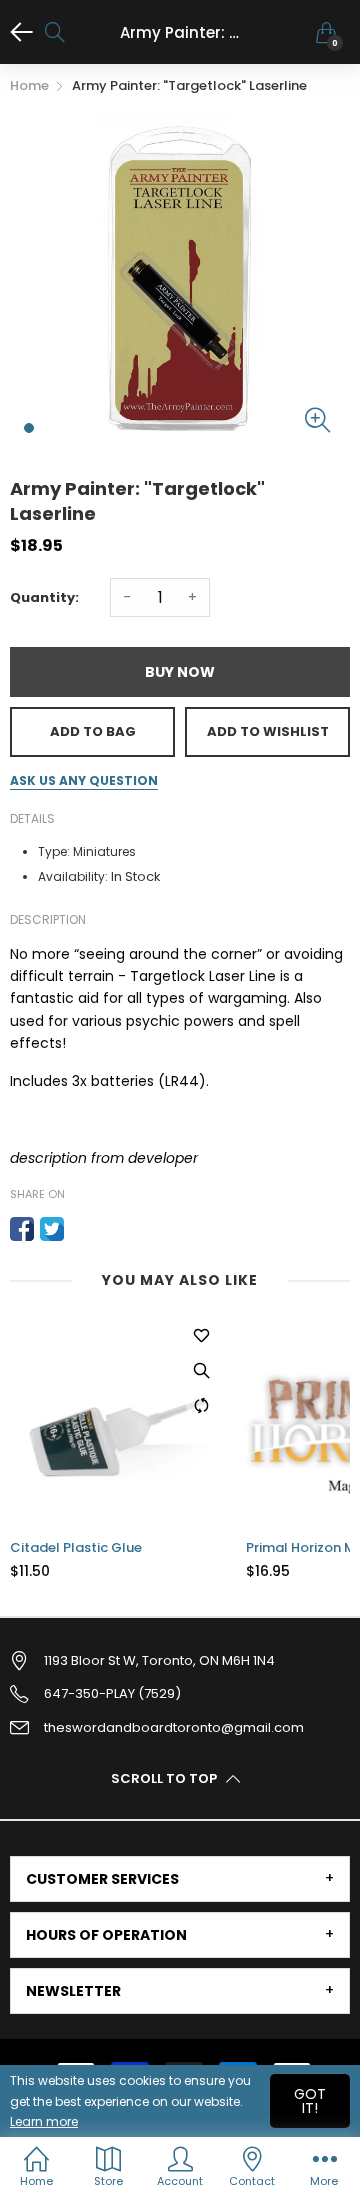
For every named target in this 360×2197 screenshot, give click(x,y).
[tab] (180, 1879)
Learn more (44, 2121)
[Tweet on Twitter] (52, 1229)
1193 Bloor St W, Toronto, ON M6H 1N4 (159, 1660)
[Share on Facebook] (22, 1229)
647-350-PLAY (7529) (112, 1693)
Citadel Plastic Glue (76, 1548)
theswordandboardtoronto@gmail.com (174, 1727)
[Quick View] (201, 1370)
